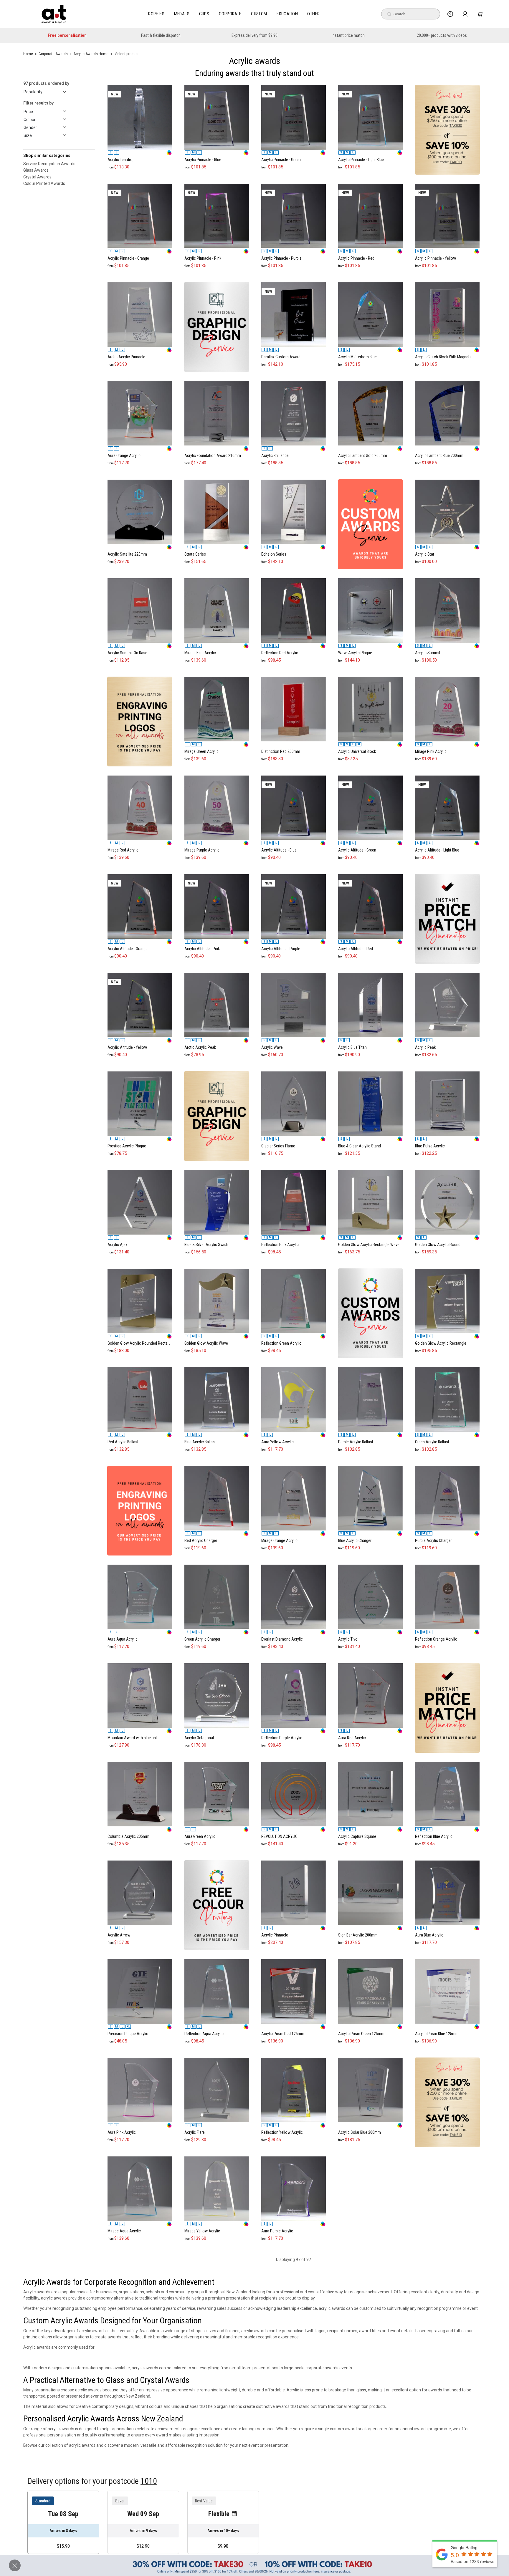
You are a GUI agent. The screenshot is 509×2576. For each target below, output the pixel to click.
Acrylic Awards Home (91, 54)
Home (28, 54)
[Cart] (480, 14)
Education (287, 14)
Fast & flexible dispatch (161, 35)
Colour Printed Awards (44, 183)
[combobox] (411, 14)
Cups (204, 14)
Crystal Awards (37, 177)
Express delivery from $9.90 (254, 35)
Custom (259, 14)
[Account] (465, 14)
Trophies (155, 14)
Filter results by (38, 103)
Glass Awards (36, 170)
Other (313, 14)
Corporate (230, 14)
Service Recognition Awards (49, 163)
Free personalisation (67, 35)
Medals (182, 14)
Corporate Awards (53, 54)
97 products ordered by (46, 83)
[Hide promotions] (15, 2565)
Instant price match (348, 35)
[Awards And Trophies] (54, 14)
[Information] (450, 14)
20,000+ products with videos (442, 35)
